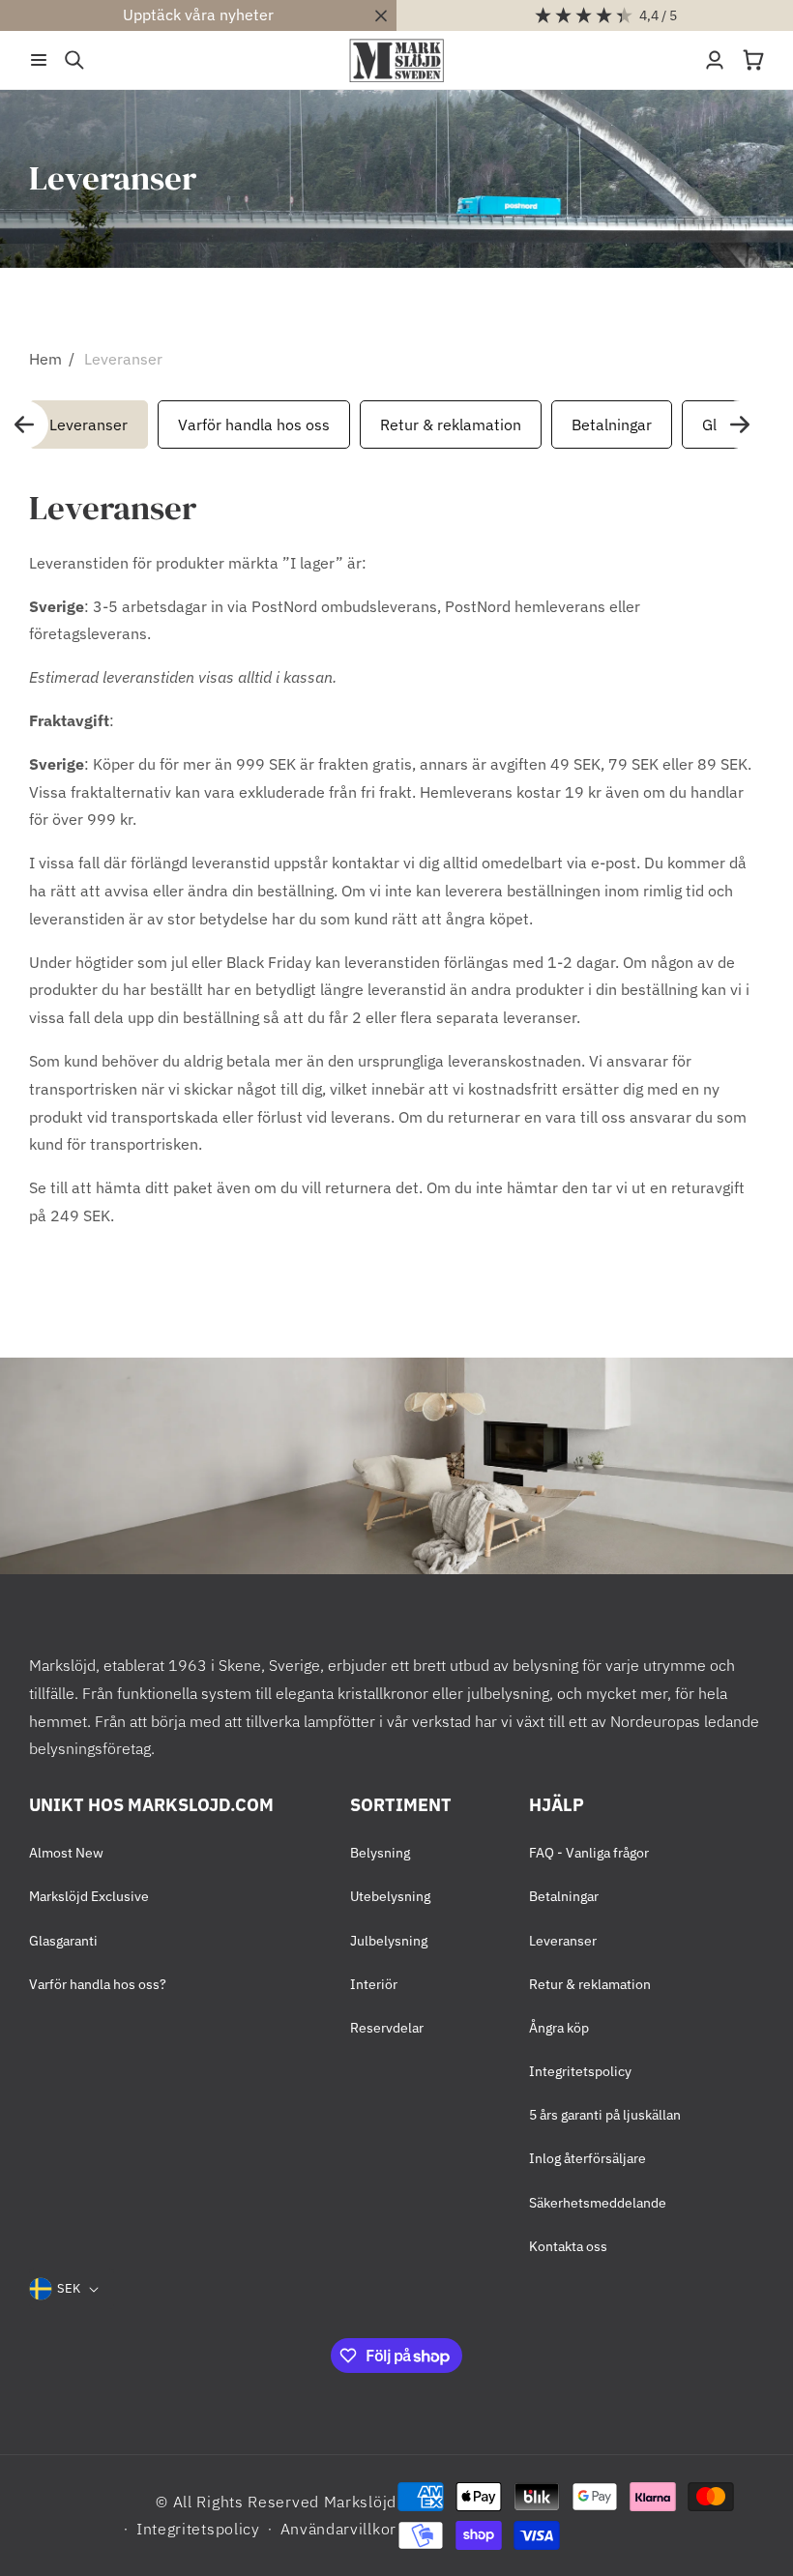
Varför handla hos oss (254, 424)
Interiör (374, 1984)
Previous (24, 424)
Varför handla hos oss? (98, 1984)
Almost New (66, 1853)
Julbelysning (389, 1941)
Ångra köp (559, 2028)
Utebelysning (390, 1896)
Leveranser (123, 359)
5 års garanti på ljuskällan (605, 2115)
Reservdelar (387, 2028)
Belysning (380, 1853)
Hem (45, 359)
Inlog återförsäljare (587, 2158)
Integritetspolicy (580, 2071)
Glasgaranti (63, 1941)
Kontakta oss (568, 2246)
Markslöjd (360, 2502)
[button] (39, 60)
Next (740, 424)
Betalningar (612, 424)
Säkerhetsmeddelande (598, 2203)
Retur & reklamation (451, 424)
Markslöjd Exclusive (89, 1896)
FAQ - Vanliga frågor (589, 1853)
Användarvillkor (339, 2529)
